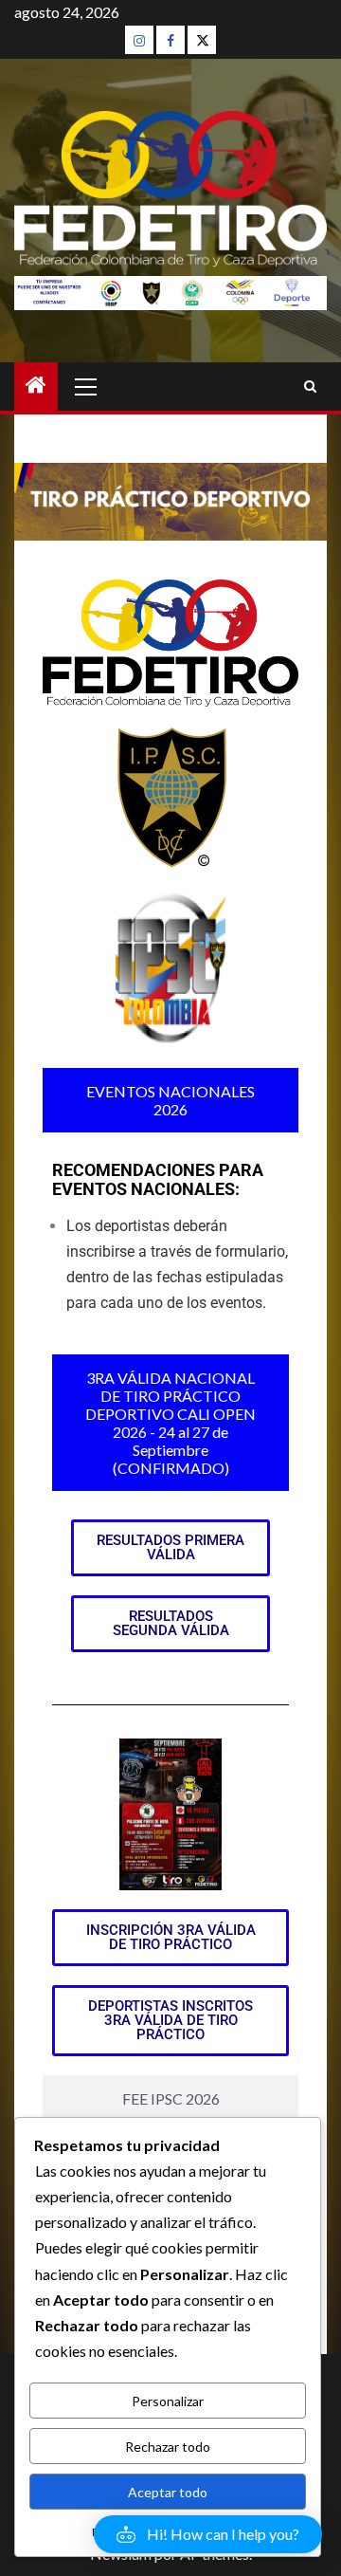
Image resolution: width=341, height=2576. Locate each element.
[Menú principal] (86, 386)
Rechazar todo (168, 2447)
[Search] (310, 386)
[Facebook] (170, 40)
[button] (208, 2534)
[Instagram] (139, 40)
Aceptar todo (168, 2492)
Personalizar (168, 2401)
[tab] (170, 1100)
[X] (202, 40)
